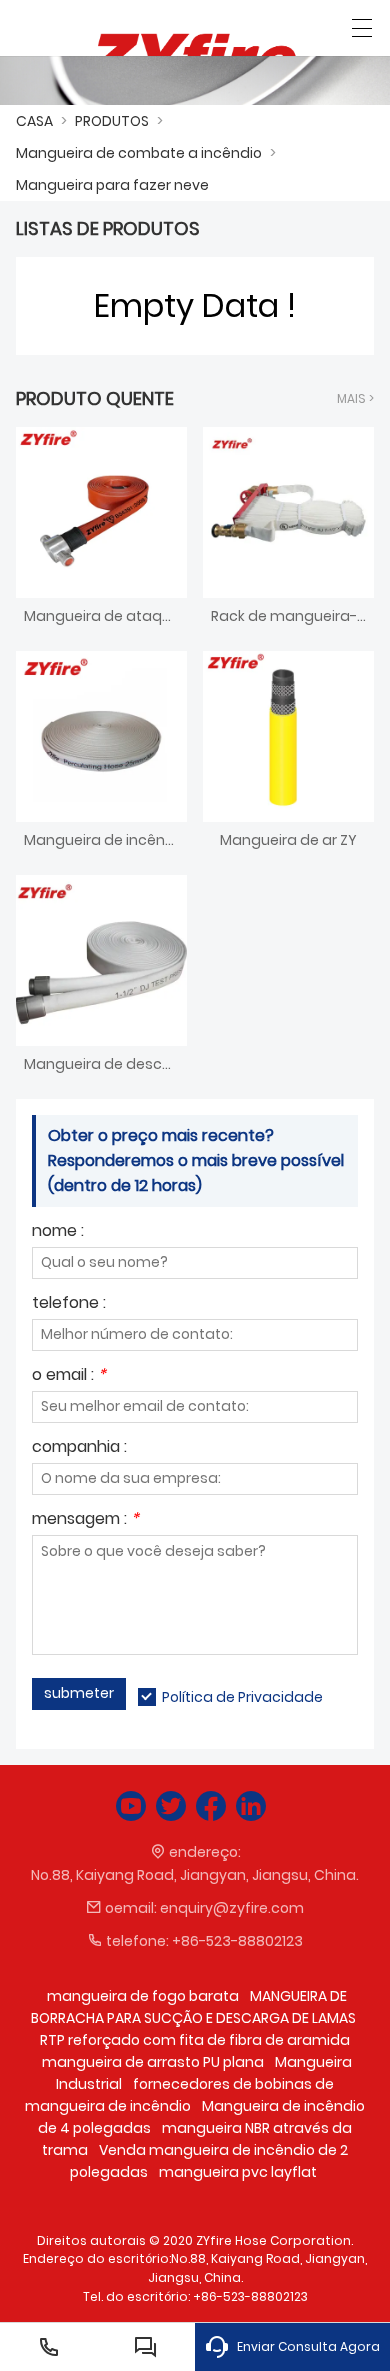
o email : (69, 1376)
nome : (58, 1232)
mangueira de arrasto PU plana (153, 2062)
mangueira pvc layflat (238, 2172)
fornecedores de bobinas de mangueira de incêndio (179, 2095)
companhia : (79, 1448)
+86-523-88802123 (237, 1941)
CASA (34, 121)
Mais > (355, 398)
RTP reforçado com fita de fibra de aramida (195, 2040)
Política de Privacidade (242, 1697)
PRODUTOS (112, 121)
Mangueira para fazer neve (112, 185)
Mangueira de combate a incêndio (139, 153)
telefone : (69, 1304)
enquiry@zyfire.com (232, 1908)
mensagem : (85, 1520)
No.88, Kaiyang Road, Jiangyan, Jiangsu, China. (195, 1875)
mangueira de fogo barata (143, 1996)
